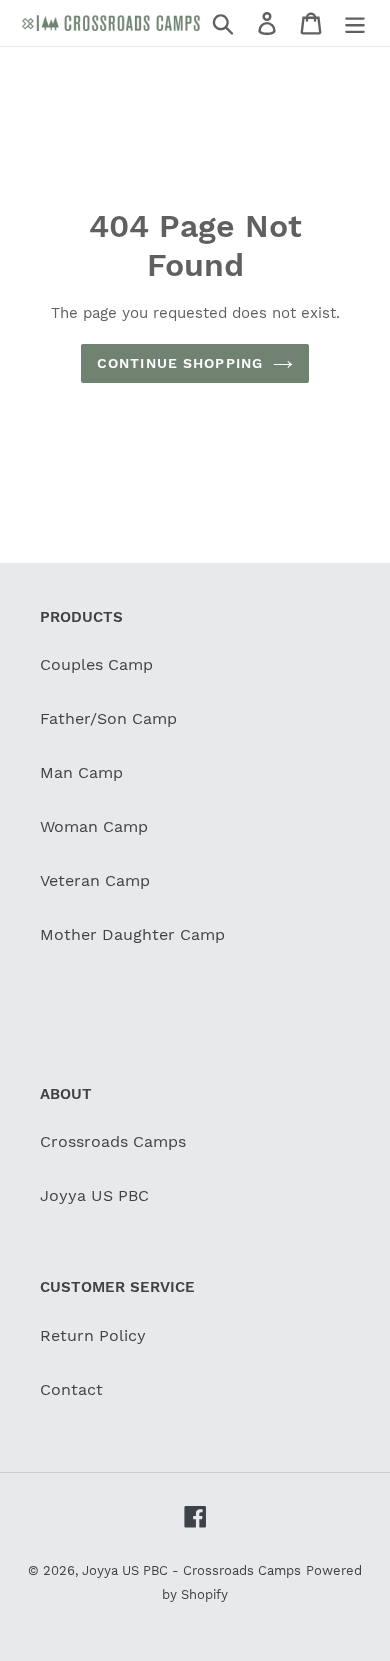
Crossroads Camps (113, 1141)
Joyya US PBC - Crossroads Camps (191, 1570)
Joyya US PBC (94, 1195)
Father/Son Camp (108, 718)
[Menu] (355, 23)
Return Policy (93, 1335)
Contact (71, 1389)
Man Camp (81, 772)
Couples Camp (96, 664)
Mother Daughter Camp (132, 934)
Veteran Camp (95, 880)
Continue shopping (180, 363)
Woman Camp (94, 826)
